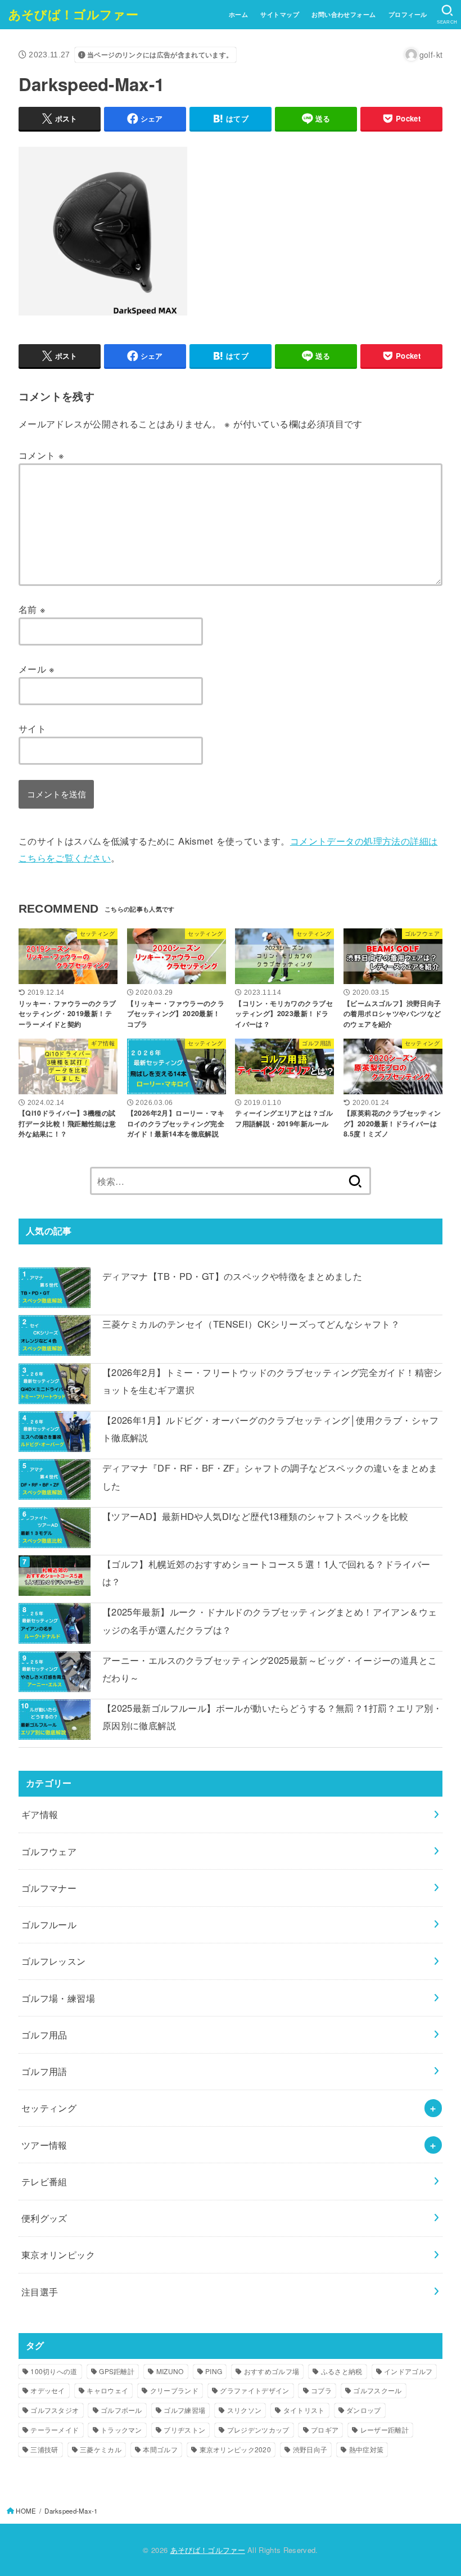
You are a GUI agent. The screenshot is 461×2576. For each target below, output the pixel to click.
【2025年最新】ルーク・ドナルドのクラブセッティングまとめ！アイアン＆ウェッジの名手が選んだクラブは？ (270, 1620)
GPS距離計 (117, 2371)
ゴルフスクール (377, 2390)
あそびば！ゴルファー (73, 14)
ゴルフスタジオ (55, 2410)
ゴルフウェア (49, 1851)
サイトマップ (279, 14)
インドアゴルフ (408, 2371)
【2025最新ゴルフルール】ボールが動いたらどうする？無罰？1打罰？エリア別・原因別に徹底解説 (272, 1716)
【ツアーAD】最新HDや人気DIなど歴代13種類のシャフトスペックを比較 (256, 1516)
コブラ (321, 2390)
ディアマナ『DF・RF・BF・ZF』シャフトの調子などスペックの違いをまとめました (270, 1476)
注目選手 (40, 2291)
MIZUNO (170, 2371)
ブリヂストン (184, 2430)
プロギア (325, 2430)
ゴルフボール (121, 2410)
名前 (32, 609)
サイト (32, 728)
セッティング (49, 2108)
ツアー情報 (44, 2145)
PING (214, 2371)
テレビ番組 (44, 2181)
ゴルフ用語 (44, 2071)
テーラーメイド (55, 2430)
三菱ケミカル (101, 2449)
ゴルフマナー (49, 1888)
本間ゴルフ (160, 2449)
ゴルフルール (49, 1924)
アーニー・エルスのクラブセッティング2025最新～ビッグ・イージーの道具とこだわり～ (270, 1669)
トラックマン (121, 2430)
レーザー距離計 (385, 2430)
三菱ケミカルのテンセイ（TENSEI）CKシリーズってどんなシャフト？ (251, 1324)
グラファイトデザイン (254, 2390)
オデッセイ (48, 2390)
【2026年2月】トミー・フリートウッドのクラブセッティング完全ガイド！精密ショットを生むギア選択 (272, 1381)
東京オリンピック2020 (236, 2449)
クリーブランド (174, 2390)
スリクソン (245, 2410)
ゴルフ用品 (44, 2034)
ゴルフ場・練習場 (58, 1998)
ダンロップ (364, 2410)
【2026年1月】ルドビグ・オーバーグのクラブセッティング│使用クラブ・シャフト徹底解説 (271, 1429)
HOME (26, 2511)
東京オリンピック (58, 2254)
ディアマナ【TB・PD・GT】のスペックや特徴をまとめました (232, 1276)
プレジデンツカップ (258, 2430)
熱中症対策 (367, 2449)
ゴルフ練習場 (184, 2410)
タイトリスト (304, 2410)
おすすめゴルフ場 (272, 2371)
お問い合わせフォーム (344, 14)
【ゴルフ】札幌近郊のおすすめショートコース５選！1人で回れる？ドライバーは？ (266, 1573)
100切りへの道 (54, 2371)
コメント (41, 455)
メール (37, 669)
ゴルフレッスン (54, 1961)
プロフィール (408, 14)
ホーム (238, 14)
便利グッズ (44, 2218)
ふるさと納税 (342, 2371)
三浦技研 (44, 2449)
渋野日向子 (310, 2449)
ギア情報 (40, 1814)
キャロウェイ (107, 2390)
